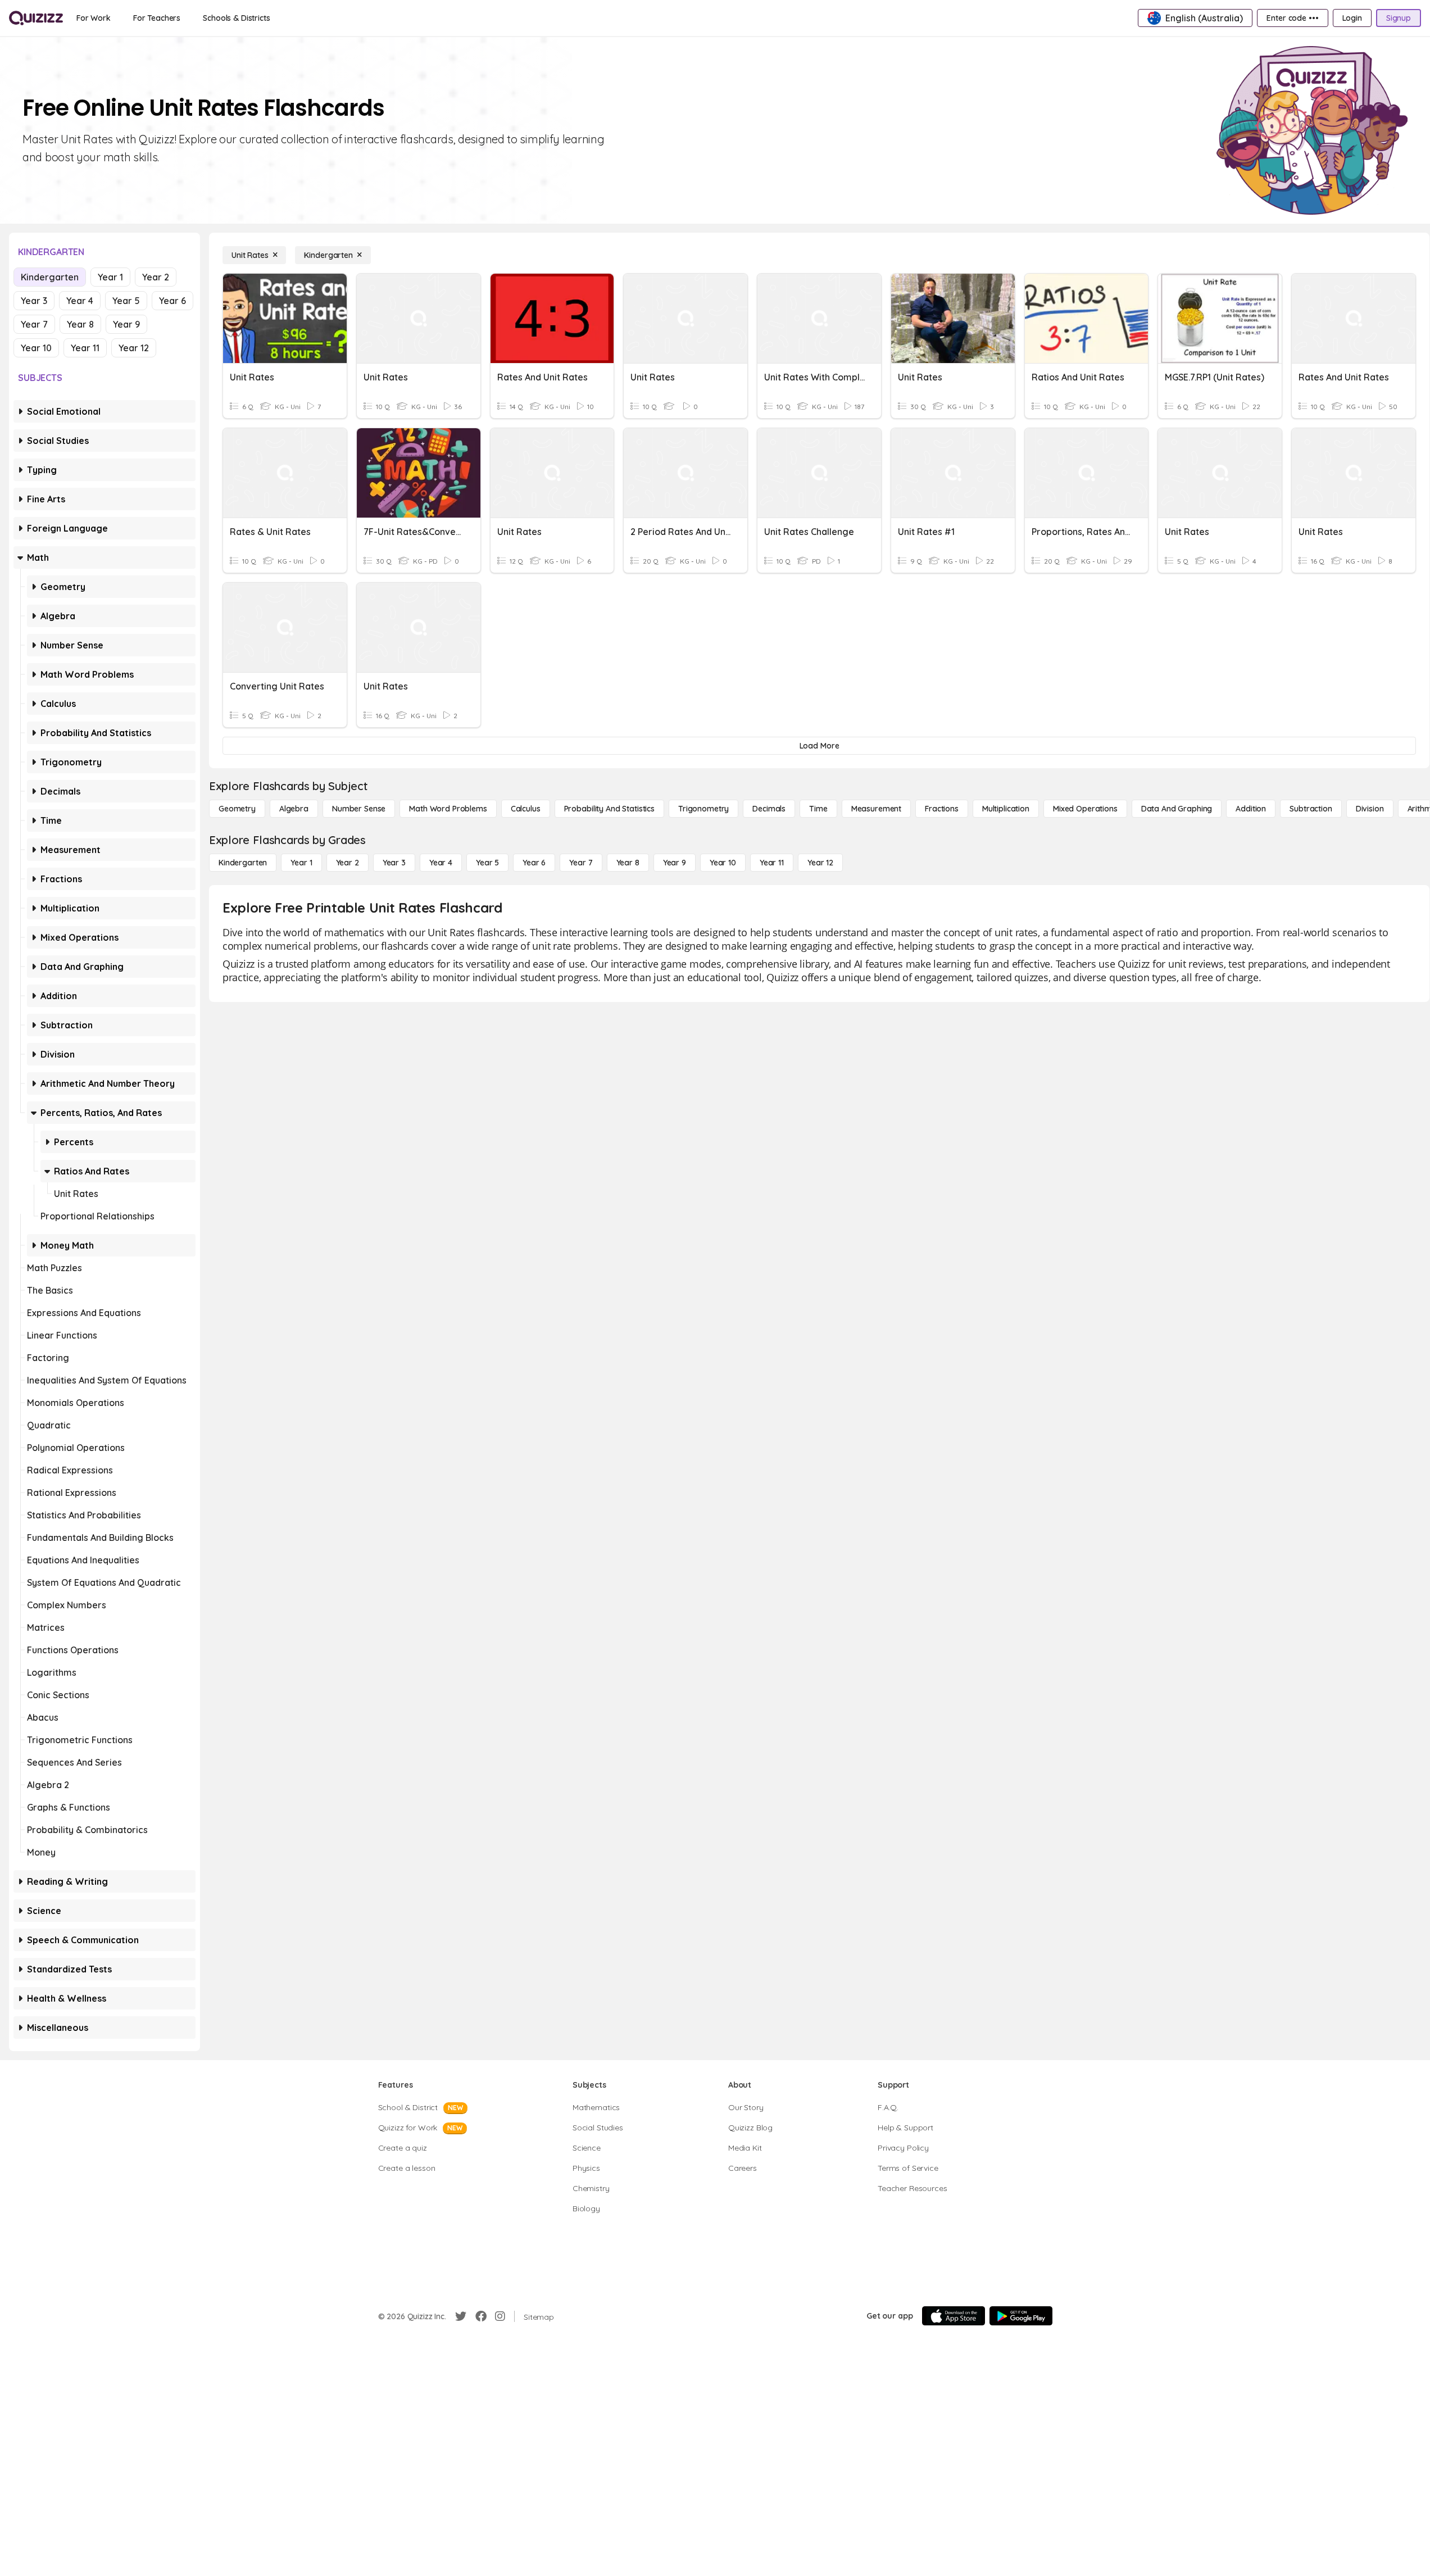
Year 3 (34, 301)
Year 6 (172, 301)
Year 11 (85, 348)
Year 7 (34, 324)
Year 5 (126, 301)
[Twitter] (461, 2316)
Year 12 (134, 348)
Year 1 (110, 277)
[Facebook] (481, 2316)
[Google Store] (1021, 2316)
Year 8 (80, 324)
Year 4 (80, 301)
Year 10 (36, 348)
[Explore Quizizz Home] (36, 18)
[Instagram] (500, 2316)
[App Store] (954, 2316)
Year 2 (156, 277)
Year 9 (126, 324)
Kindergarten (50, 277)
